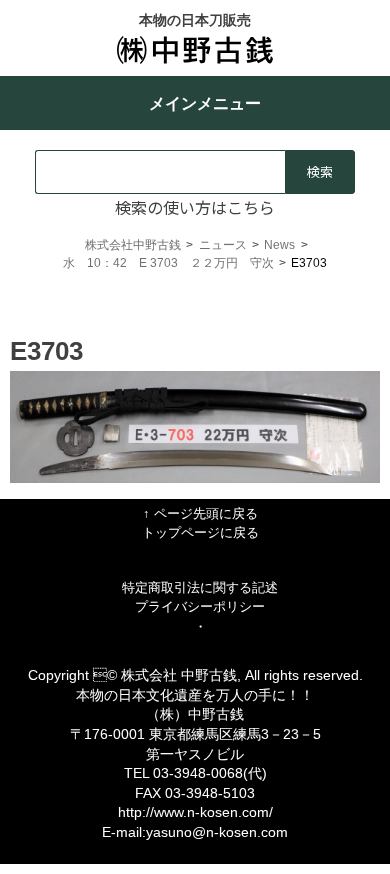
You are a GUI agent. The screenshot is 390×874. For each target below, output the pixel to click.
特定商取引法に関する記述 (200, 587)
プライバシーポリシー (200, 606)
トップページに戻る (200, 532)
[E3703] (195, 478)
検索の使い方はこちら (195, 207)
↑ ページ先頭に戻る (200, 513)
